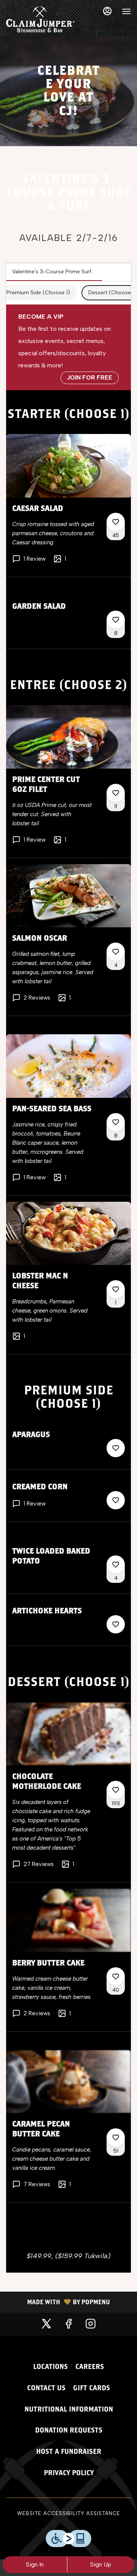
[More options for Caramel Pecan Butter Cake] (116, 2137)
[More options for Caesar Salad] (116, 522)
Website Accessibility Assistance (69, 2513)
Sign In (35, 2564)
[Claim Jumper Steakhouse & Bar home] (40, 19)
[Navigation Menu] (126, 11)
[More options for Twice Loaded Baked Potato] (116, 1565)
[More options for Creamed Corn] (116, 1500)
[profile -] (107, 11)
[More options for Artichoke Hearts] (116, 1624)
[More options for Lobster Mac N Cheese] (116, 1289)
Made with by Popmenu (58, 2302)
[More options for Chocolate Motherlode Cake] (116, 1790)
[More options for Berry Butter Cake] (116, 1976)
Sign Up (101, 2564)
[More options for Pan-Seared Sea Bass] (116, 1122)
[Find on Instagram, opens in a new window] (91, 2324)
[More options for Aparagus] (116, 1448)
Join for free (90, 377)
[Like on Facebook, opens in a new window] (68, 2324)
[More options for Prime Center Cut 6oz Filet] (116, 793)
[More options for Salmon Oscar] (116, 952)
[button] (68, 505)
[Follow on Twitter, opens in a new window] (46, 2324)
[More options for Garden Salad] (116, 620)
